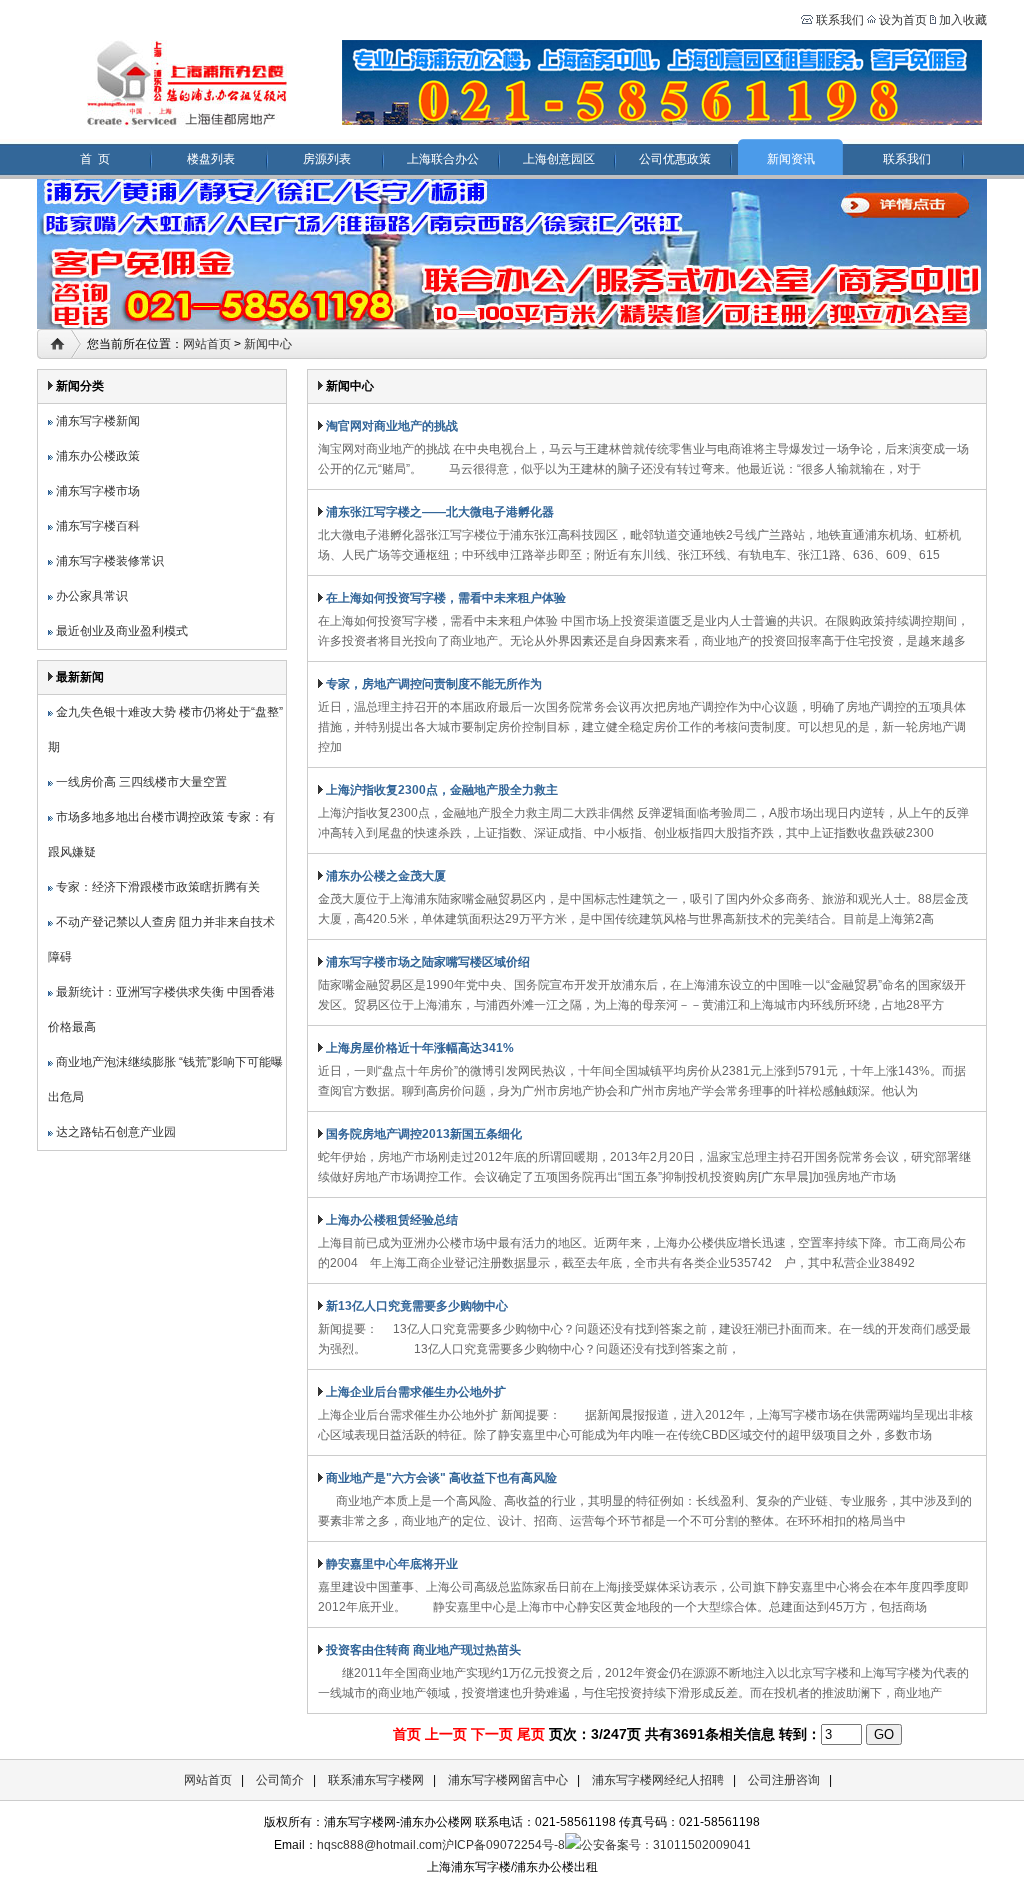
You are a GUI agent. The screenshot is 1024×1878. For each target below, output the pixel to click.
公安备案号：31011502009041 (666, 1845)
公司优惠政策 (675, 159)
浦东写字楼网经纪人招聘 (658, 1780)
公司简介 (280, 1780)
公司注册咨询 (784, 1780)
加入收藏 (963, 20)
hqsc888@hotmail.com (379, 1845)
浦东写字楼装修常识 (108, 561)
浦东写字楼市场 (96, 491)
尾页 (531, 1734)
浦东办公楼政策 (96, 456)
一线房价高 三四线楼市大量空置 (140, 782)
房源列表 (327, 159)
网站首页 (207, 344)
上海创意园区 (559, 159)
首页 (407, 1734)
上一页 (446, 1734)
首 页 (95, 159)
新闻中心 (268, 344)
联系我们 (838, 20)
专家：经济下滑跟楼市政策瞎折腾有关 (156, 887)
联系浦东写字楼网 (376, 1780)
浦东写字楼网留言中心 (508, 1780)
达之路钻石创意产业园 (114, 1132)
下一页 (492, 1734)
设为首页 (903, 20)
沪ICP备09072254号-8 (503, 1845)
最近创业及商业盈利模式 (120, 631)
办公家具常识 (90, 596)
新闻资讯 (791, 159)
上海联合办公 (443, 159)
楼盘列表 (211, 159)
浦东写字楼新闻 (96, 421)
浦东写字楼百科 (96, 526)
